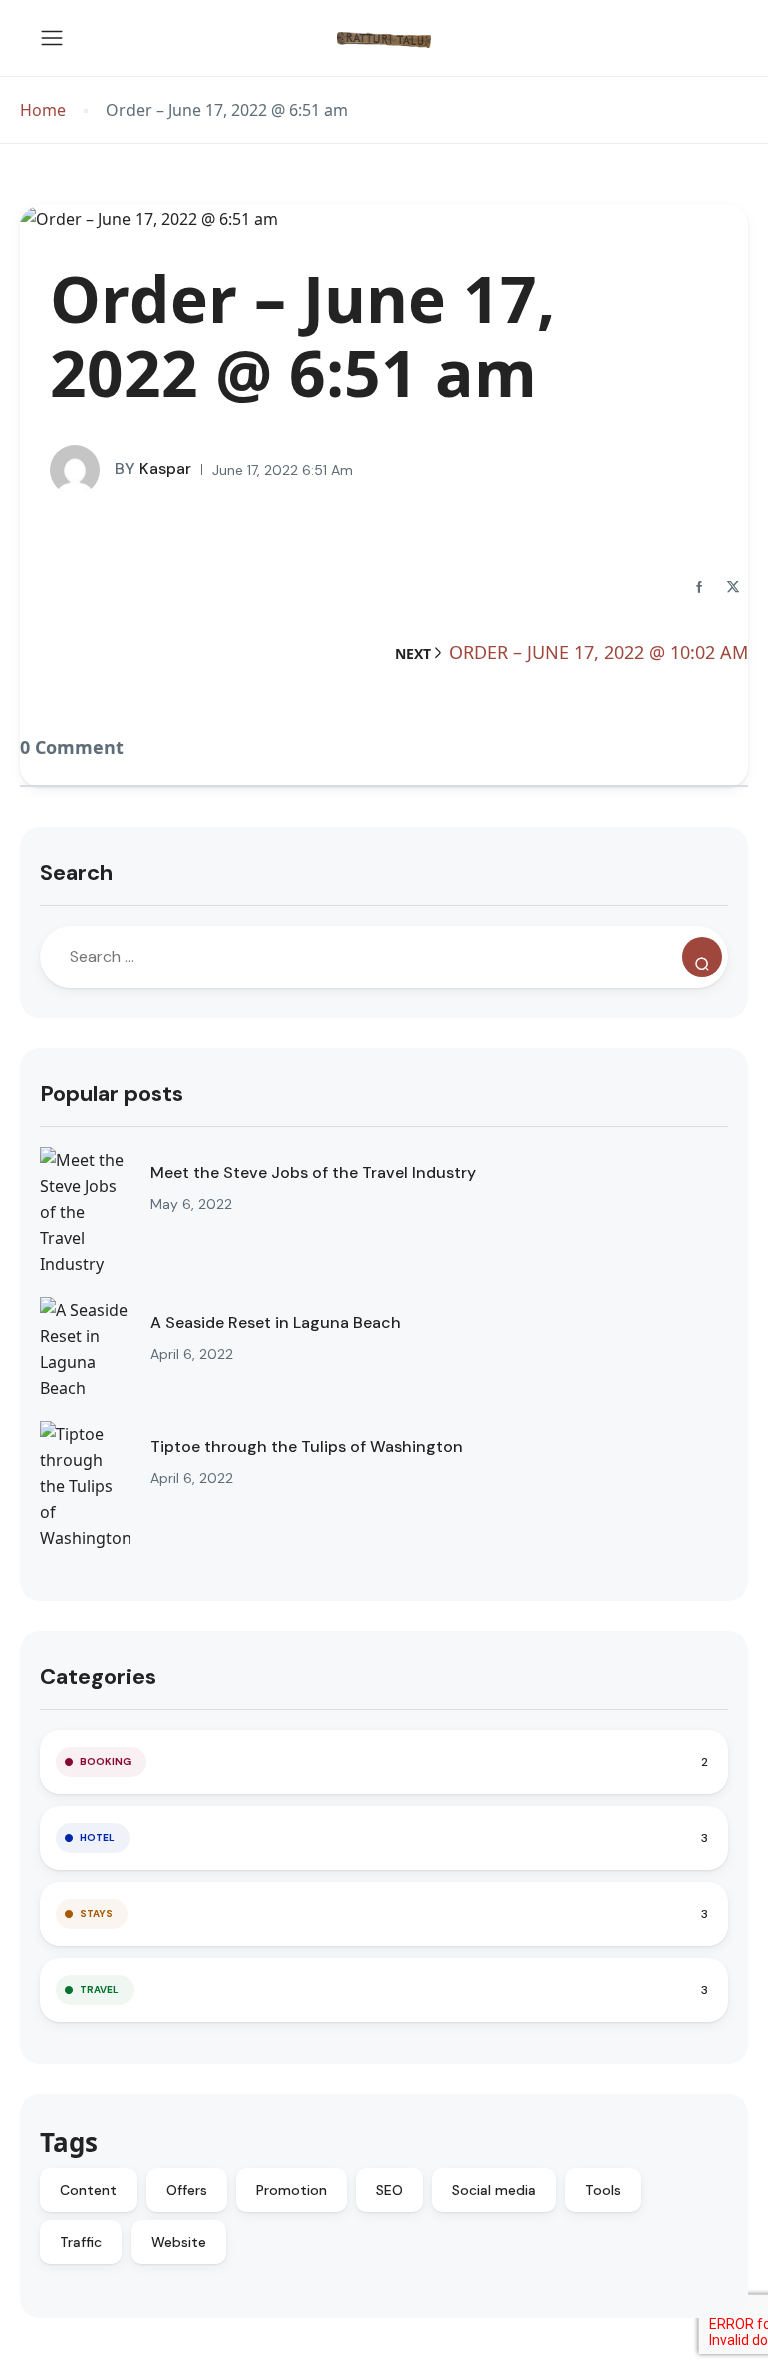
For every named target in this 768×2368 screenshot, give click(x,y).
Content (88, 2190)
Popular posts (111, 1093)
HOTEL (97, 1837)
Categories (98, 1676)
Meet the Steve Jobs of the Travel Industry (313, 1172)
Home (43, 110)
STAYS (96, 1913)
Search (76, 872)
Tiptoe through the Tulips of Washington (306, 1446)
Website (178, 2242)
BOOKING (105, 1761)
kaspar (153, 468)
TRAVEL (99, 1989)
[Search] (702, 957)
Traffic (81, 2242)
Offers (186, 2190)
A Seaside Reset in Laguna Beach (275, 1322)
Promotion (291, 2190)
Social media (494, 2190)
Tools (603, 2190)
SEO (389, 2190)
